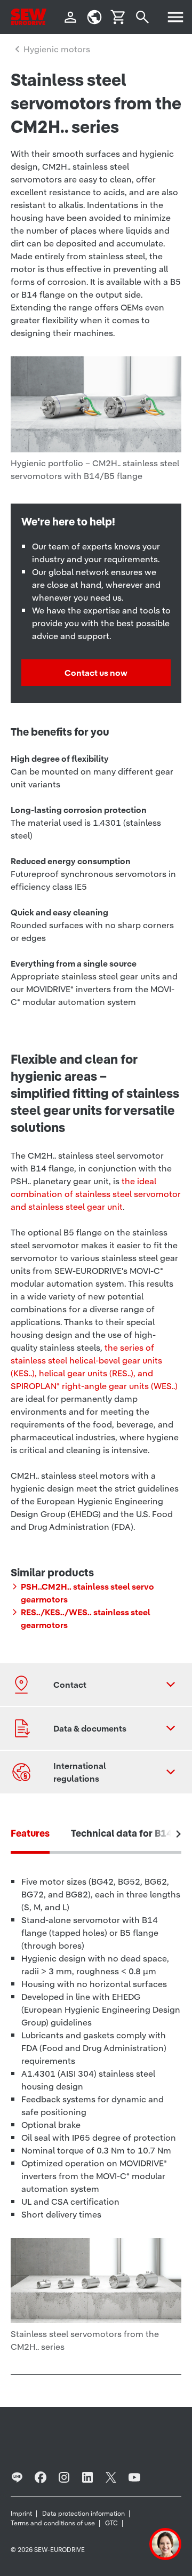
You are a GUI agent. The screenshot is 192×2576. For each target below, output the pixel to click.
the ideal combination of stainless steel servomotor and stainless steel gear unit (96, 1194)
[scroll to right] (179, 1834)
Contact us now (96, 673)
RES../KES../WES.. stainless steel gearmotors (86, 1618)
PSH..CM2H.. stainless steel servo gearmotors (87, 1593)
